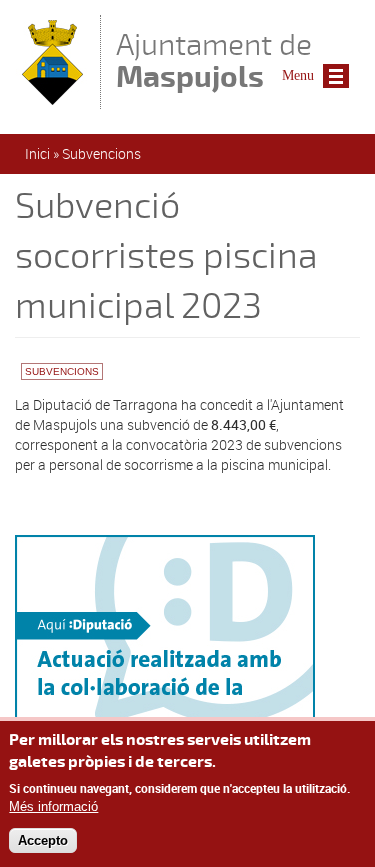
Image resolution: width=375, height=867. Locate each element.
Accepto (43, 840)
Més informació (53, 806)
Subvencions (101, 153)
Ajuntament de (214, 60)
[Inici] (52, 99)
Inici (37, 153)
